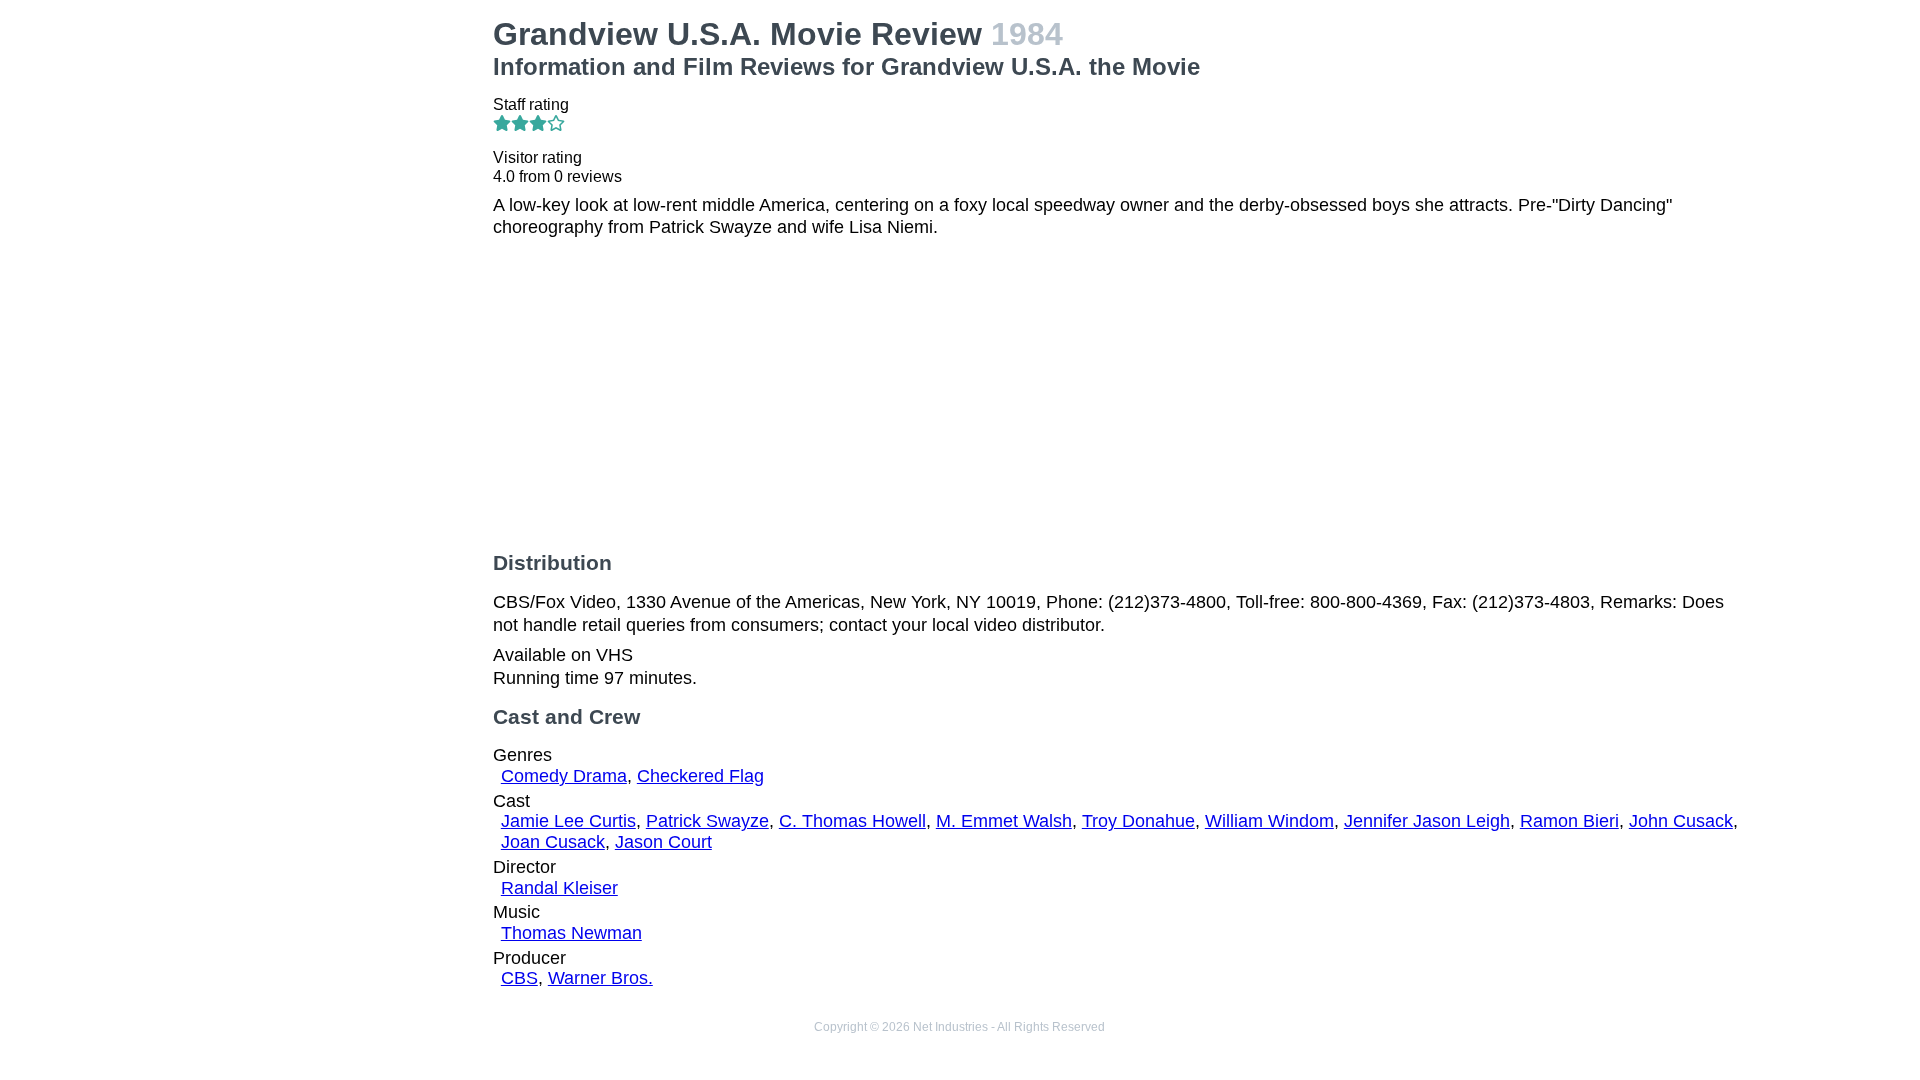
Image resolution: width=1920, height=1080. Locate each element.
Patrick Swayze (707, 821)
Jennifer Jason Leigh (1427, 821)
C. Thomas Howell (852, 821)
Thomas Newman (571, 933)
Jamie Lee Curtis (568, 821)
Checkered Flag (700, 776)
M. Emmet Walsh (1004, 821)
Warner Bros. (600, 978)
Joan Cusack (553, 842)
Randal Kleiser (559, 888)
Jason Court (663, 842)
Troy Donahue (1138, 821)
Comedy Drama (564, 776)
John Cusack (1681, 821)
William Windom (1269, 821)
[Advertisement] (330, 141)
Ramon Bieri (1569, 821)
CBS (519, 978)
